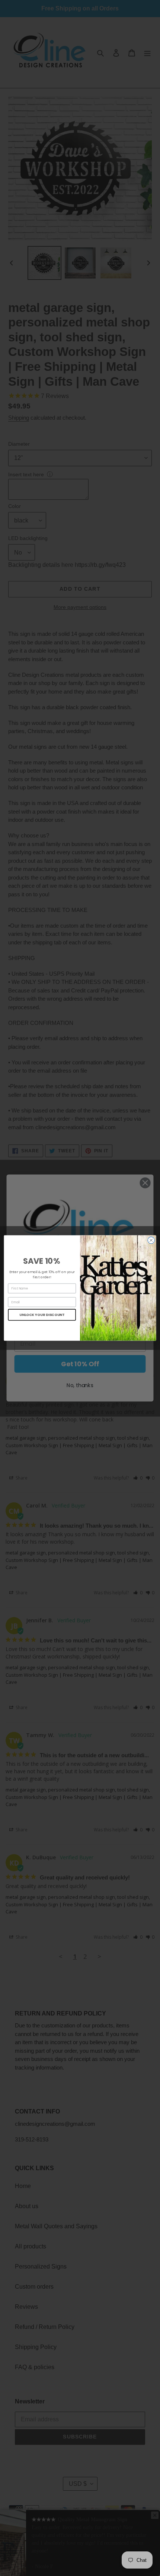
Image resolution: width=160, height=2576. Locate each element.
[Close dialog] (151, 1240)
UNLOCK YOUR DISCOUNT (42, 1315)
